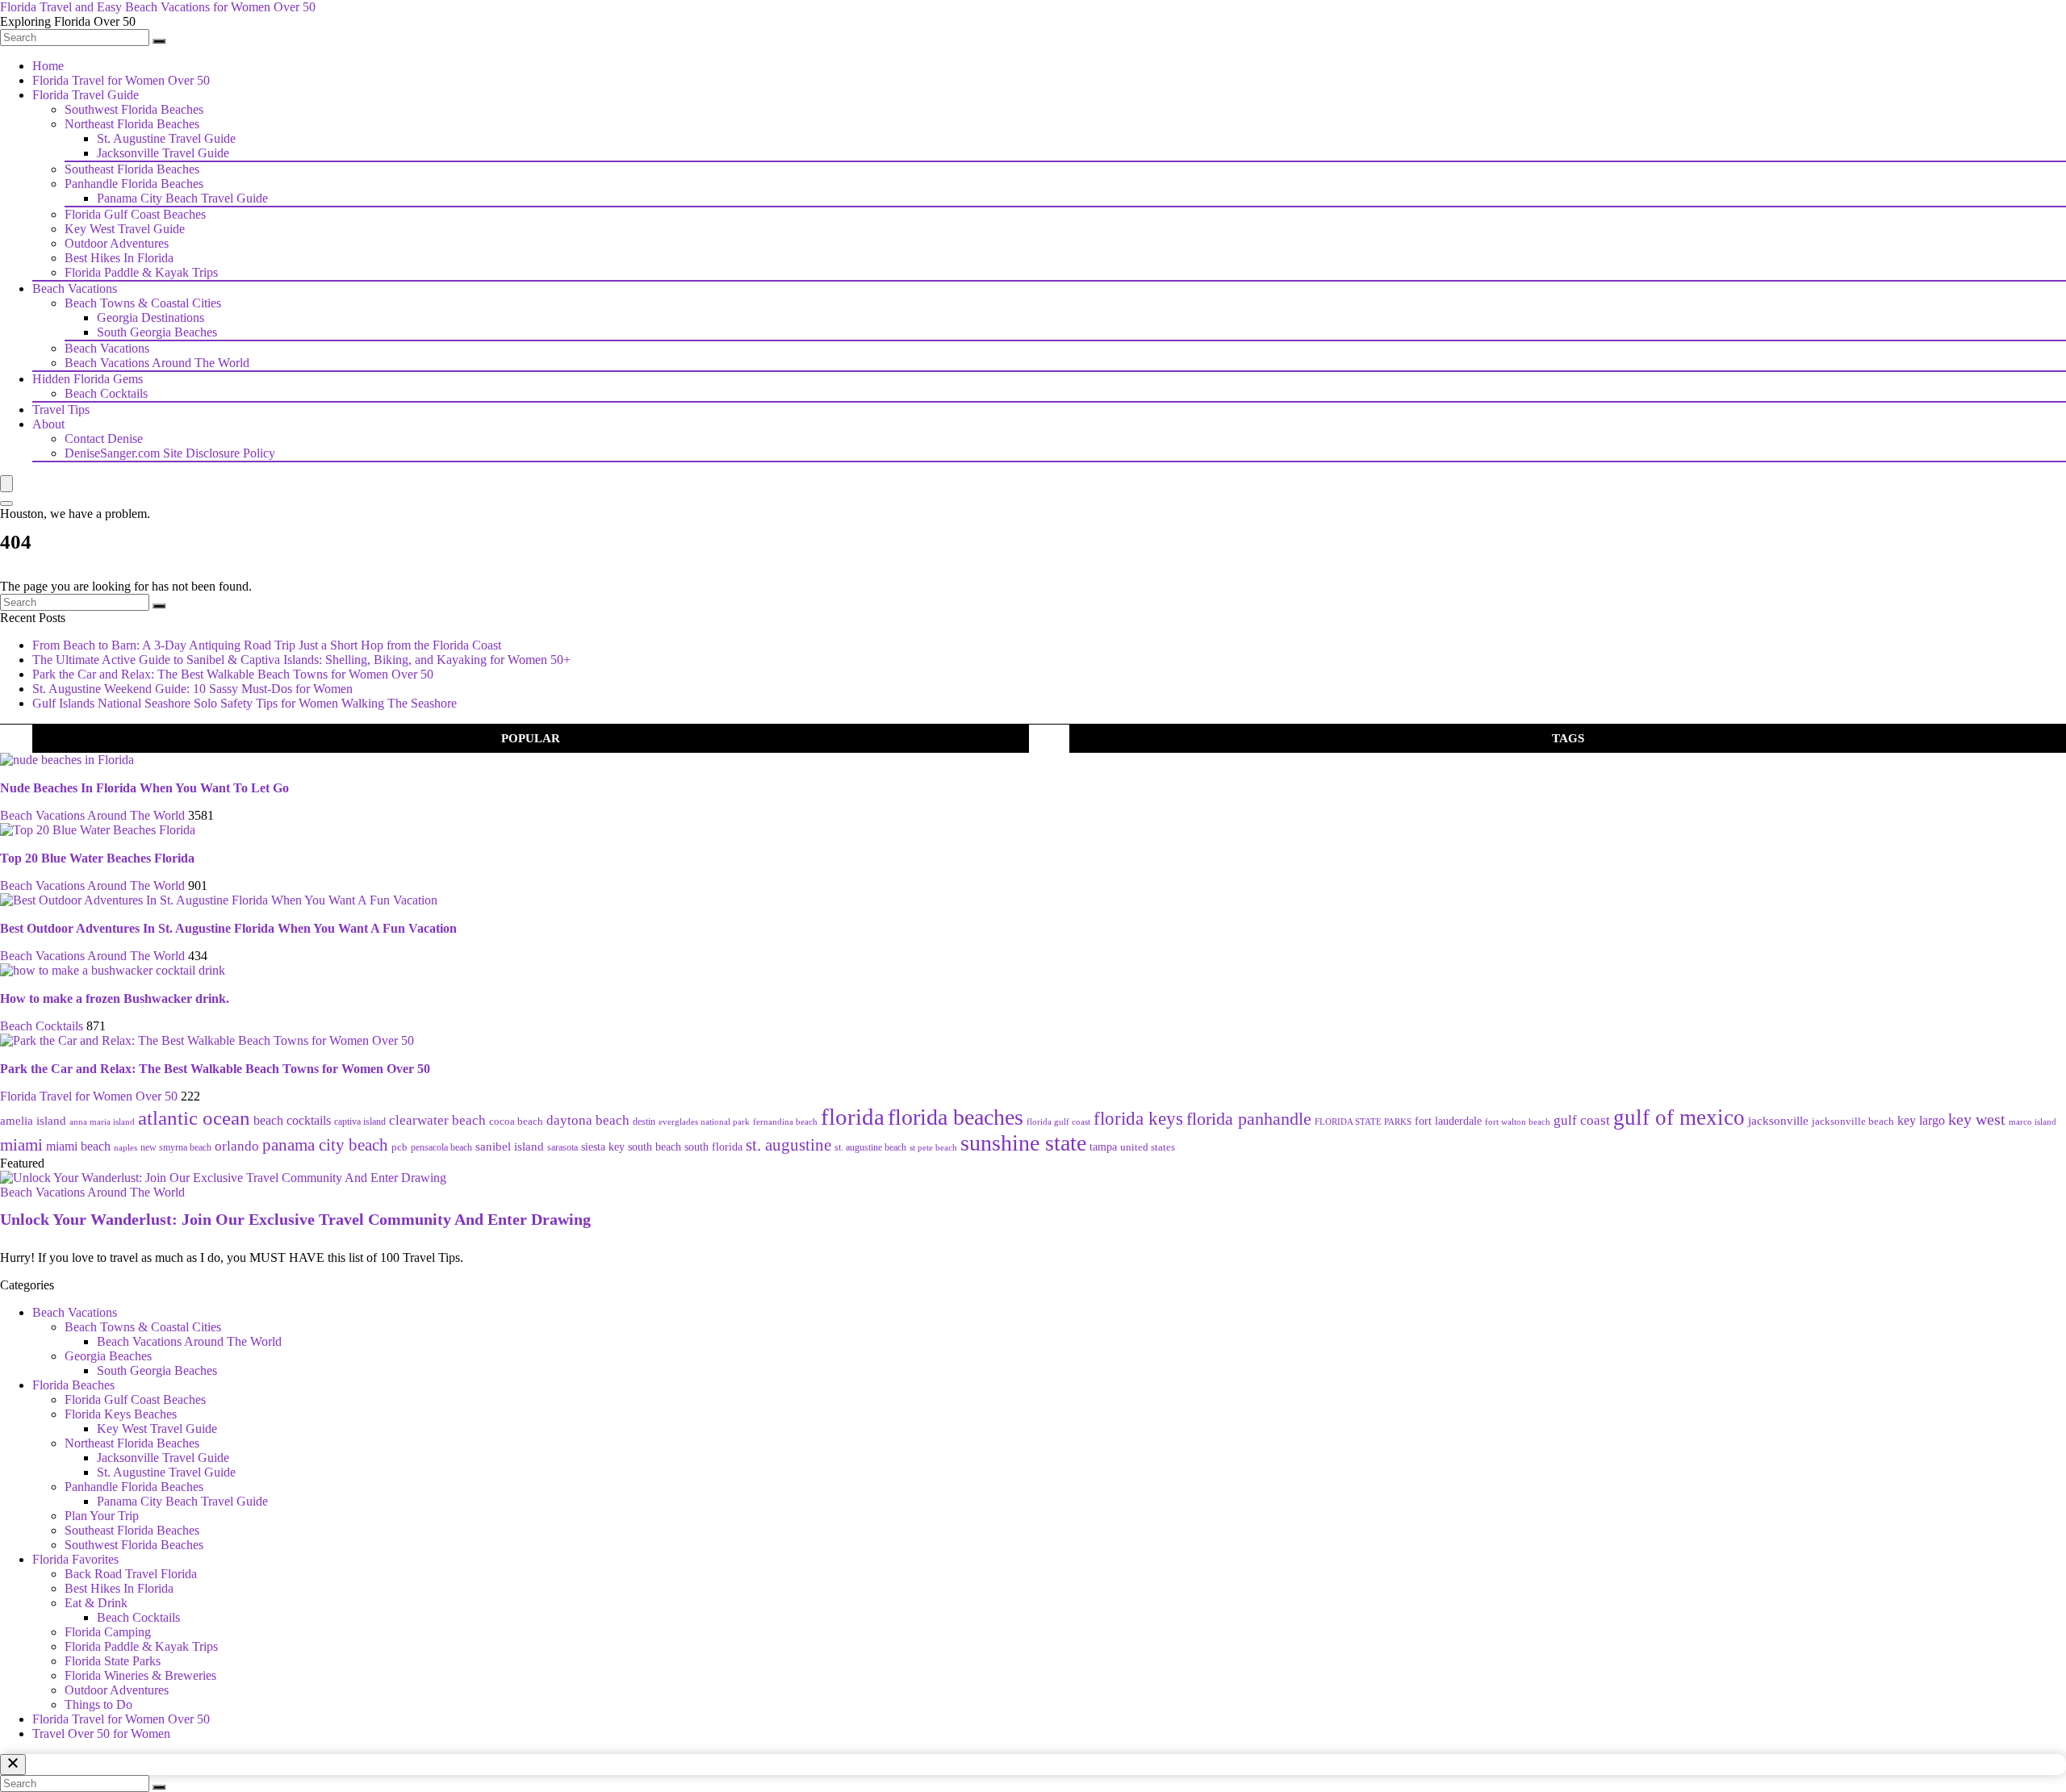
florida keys (1138, 1119)
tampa (1103, 1147)
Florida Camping (108, 1632)
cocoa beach (516, 1121)
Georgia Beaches (108, 1356)
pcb (399, 1147)
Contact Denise (104, 439)
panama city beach (325, 1145)
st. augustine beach (870, 1147)
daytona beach (588, 1120)
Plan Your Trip (102, 1516)
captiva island (360, 1122)
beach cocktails (292, 1120)
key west (1977, 1119)
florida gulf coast (1058, 1122)
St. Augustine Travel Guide (166, 138)
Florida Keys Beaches (121, 1414)
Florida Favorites (75, 1559)
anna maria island (102, 1122)
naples (125, 1147)
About (48, 424)
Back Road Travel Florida (131, 1574)
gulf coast (1582, 1120)
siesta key (603, 1147)
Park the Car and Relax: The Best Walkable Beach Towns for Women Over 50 (233, 674)
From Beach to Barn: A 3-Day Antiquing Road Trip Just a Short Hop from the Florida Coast (267, 645)
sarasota (563, 1148)
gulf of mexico (1679, 1117)
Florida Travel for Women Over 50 (121, 80)
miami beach (78, 1146)
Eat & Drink (96, 1603)
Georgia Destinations (151, 317)
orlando (237, 1146)
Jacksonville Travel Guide (163, 153)
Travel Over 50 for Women (101, 1734)
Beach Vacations (75, 288)
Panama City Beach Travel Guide (182, 198)
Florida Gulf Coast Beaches (135, 214)
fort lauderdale (1448, 1121)
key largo (1921, 1120)
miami (21, 1145)
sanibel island (510, 1146)
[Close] (13, 1765)
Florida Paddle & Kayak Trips (141, 272)
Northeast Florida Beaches (132, 124)
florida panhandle (1249, 1119)
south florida (713, 1147)
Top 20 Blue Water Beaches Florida (97, 858)
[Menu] (6, 484)
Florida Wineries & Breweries (140, 1675)
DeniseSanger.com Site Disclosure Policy (170, 453)
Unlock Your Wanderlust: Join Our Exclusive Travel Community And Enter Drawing (295, 1219)
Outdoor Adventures (117, 243)
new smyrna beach (176, 1147)
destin (644, 1122)
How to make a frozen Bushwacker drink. (115, 998)
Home (48, 66)
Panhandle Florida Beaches (134, 184)
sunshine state (1023, 1143)
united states (1148, 1147)
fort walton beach (1518, 1122)
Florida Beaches (73, 1385)
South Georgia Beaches (157, 332)
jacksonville (1778, 1121)
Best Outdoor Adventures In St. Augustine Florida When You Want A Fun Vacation (228, 928)
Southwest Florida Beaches (134, 109)
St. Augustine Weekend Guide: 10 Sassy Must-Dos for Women (192, 689)
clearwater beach (437, 1120)
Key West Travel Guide (125, 229)
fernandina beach (785, 1122)
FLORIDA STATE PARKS (1363, 1122)
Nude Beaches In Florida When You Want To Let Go (144, 788)
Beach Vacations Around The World (157, 363)
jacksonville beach (1853, 1121)
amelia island (33, 1120)
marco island (2033, 1122)
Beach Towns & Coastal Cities (143, 303)
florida (853, 1117)
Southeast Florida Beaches (132, 169)
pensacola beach (441, 1147)
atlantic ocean (194, 1118)
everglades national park (704, 1122)
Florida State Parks (113, 1661)
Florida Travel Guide (86, 95)
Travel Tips (61, 409)
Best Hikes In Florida (119, 258)
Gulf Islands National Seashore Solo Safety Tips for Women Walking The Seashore (245, 703)
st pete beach (933, 1147)
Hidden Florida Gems (88, 379)
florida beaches (956, 1117)
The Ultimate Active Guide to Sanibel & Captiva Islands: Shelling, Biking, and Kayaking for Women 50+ (301, 660)
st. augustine (788, 1145)
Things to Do (98, 1704)
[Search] (159, 41)
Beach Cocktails (106, 393)
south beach (655, 1147)
